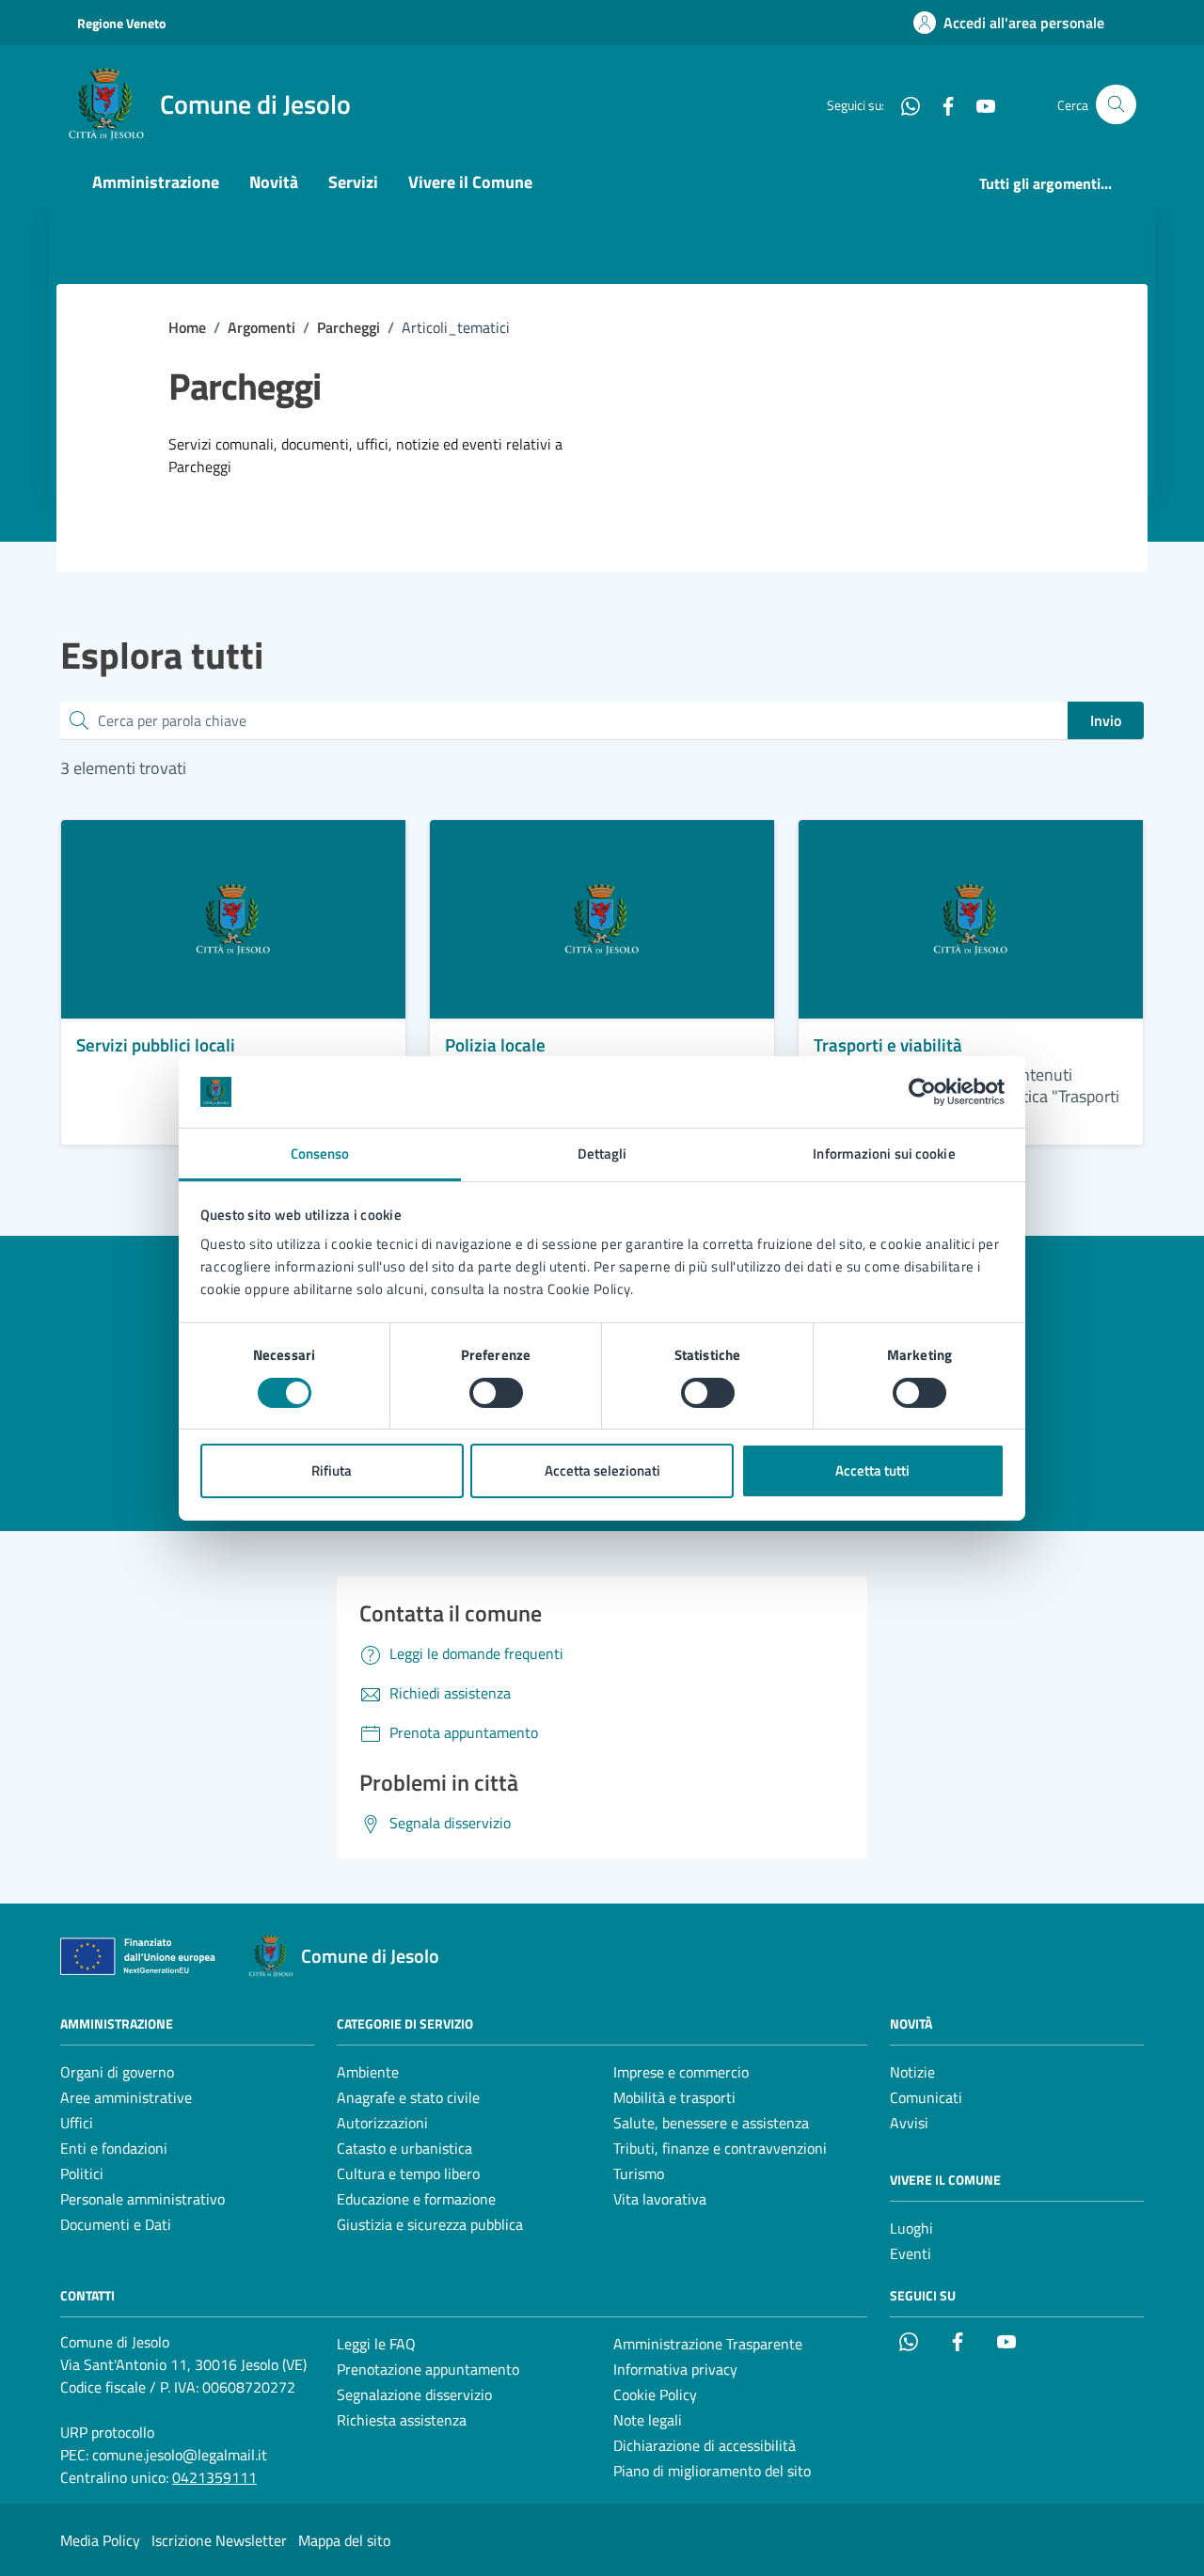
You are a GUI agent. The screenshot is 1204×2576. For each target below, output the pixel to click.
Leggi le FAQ (376, 2344)
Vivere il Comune (470, 182)
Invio (1106, 720)
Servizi (353, 182)
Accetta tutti (872, 1470)
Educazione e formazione (416, 2199)
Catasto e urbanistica (404, 2148)
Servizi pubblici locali (156, 1044)
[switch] (496, 1393)
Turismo (639, 2173)
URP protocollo (107, 2432)
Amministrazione (156, 182)
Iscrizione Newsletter (219, 2540)
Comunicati (926, 2097)
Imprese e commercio (681, 2072)
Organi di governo (117, 2072)
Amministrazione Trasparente (708, 2344)
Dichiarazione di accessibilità (705, 2445)
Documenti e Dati (116, 2224)
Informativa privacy (675, 2369)
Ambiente (368, 2072)
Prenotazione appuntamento (428, 2369)
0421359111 (214, 2477)
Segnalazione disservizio (414, 2394)
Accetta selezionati (602, 1470)
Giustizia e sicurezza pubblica (430, 2224)
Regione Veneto (121, 23)
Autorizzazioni (382, 2123)
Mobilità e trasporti (674, 2097)
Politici (82, 2173)
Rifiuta (332, 1470)
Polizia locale (495, 1044)
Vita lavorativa (660, 2199)
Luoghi (911, 2228)
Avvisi (909, 2123)
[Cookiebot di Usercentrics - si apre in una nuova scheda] (922, 1092)
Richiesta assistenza (402, 2420)
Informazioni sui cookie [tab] (884, 1154)
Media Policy (100, 2540)
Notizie (912, 2072)
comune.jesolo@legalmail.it (180, 2455)
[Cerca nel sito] (1116, 105)
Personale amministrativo (143, 2199)
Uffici (77, 2123)
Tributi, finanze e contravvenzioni (720, 2148)
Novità (274, 182)
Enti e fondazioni (114, 2148)
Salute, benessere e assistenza (711, 2123)
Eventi (911, 2253)
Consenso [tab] (320, 1154)
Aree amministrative (126, 2097)
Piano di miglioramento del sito (712, 2471)
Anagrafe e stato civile (408, 2097)
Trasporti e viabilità (888, 1044)
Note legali (648, 2420)
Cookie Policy (655, 2394)
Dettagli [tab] (602, 1154)
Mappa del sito (344, 2540)
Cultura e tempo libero (408, 2173)
